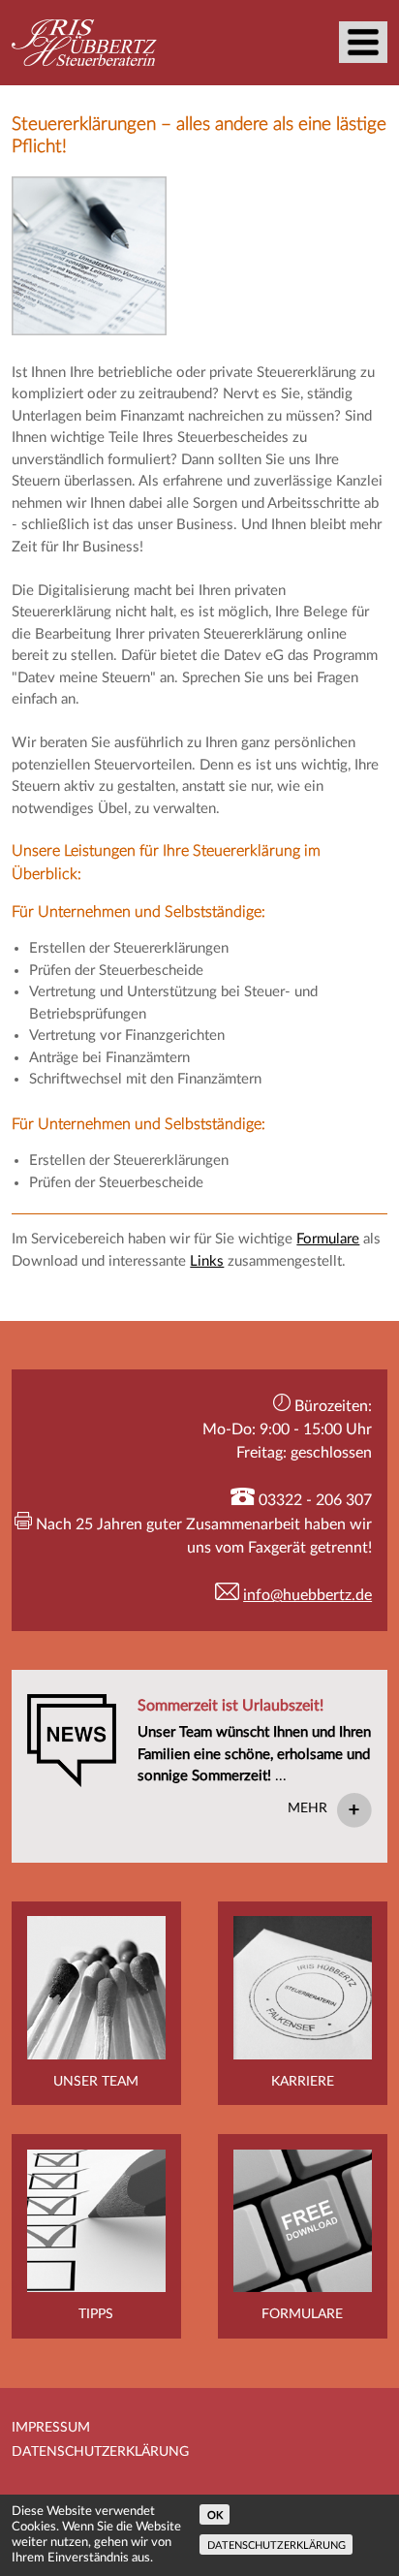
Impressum (51, 2428)
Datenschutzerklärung (100, 2452)
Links (207, 1261)
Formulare (328, 1239)
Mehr (307, 1808)
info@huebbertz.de (307, 1595)
